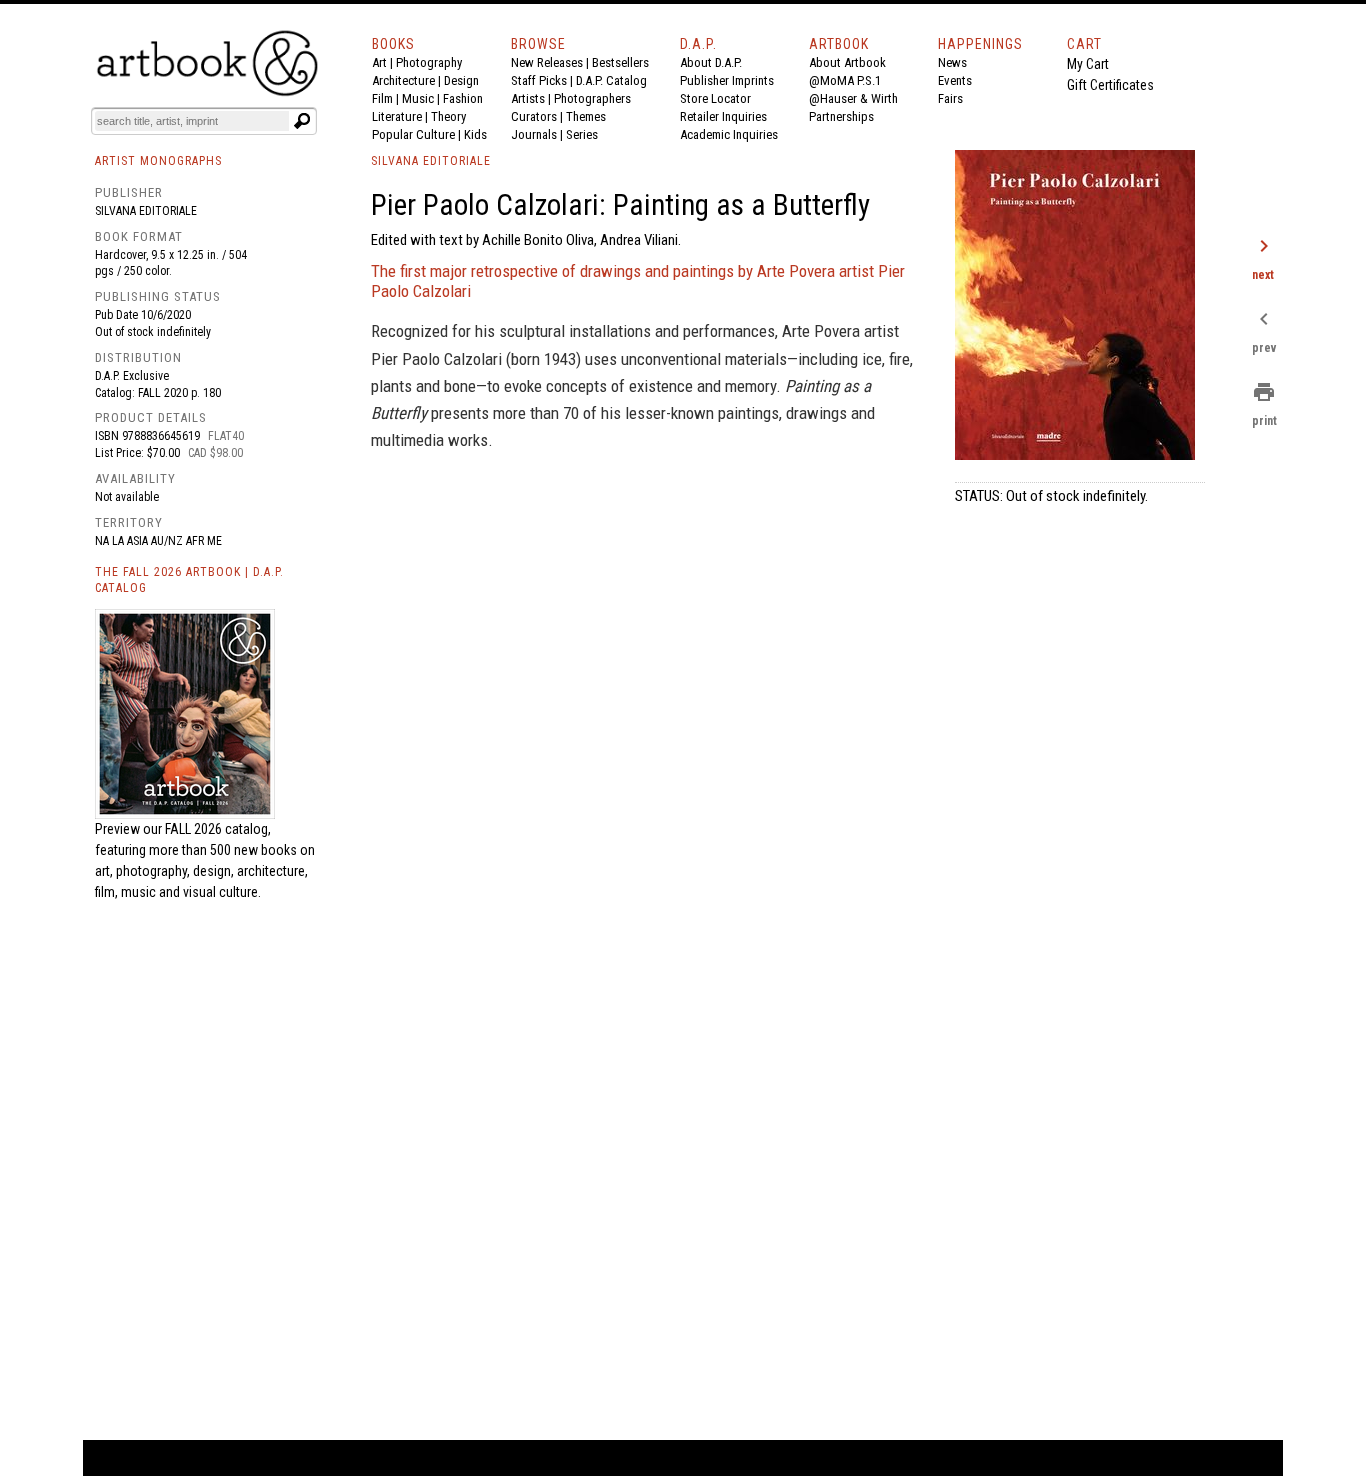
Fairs (950, 98)
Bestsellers (620, 62)
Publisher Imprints (727, 80)
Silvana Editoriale (146, 211)
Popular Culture (413, 134)
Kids (475, 134)
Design (461, 80)
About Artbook (847, 62)
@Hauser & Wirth (853, 98)
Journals (534, 134)
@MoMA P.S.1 (845, 80)
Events (955, 80)
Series (582, 134)
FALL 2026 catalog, (218, 829)
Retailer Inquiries (723, 116)
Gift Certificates (1110, 85)
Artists (528, 98)
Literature (397, 116)
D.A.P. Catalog (611, 80)
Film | (387, 98)
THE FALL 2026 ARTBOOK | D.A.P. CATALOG (189, 580)
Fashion (463, 98)
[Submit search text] (302, 121)
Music (418, 98)
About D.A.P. (711, 62)
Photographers (592, 98)
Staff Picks (539, 80)
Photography (429, 62)
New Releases (547, 62)
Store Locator (715, 98)
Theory (448, 116)
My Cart (1088, 64)
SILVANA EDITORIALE (431, 161)
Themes (586, 116)
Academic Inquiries (729, 134)
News (952, 62)
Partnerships (841, 116)
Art (379, 62)
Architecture (403, 80)
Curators (534, 116)
